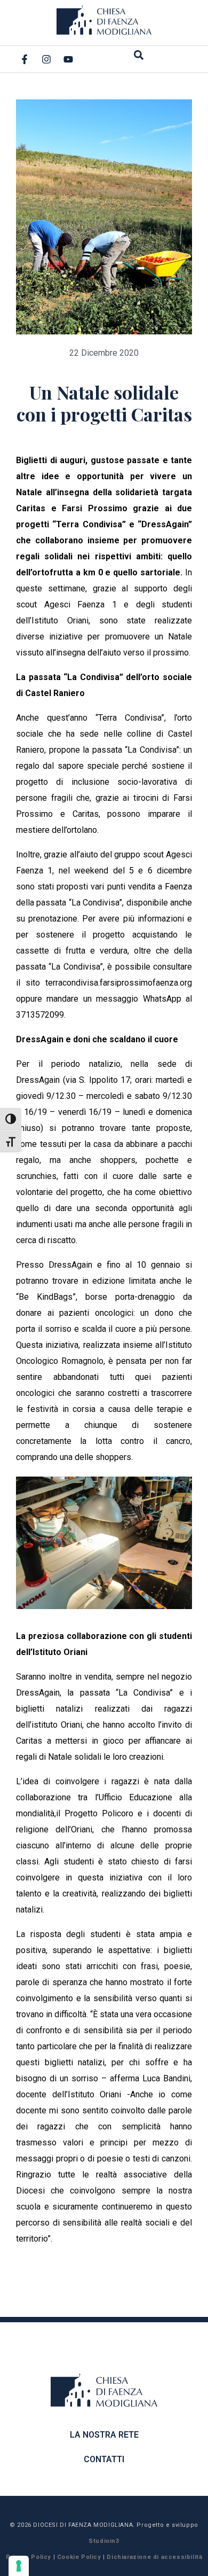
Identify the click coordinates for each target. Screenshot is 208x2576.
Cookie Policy (79, 2557)
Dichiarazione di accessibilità (154, 2557)
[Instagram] (46, 59)
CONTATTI (104, 2459)
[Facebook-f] (25, 59)
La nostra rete (104, 2435)
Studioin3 (104, 2541)
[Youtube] (68, 59)
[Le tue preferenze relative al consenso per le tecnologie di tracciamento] (19, 2566)
